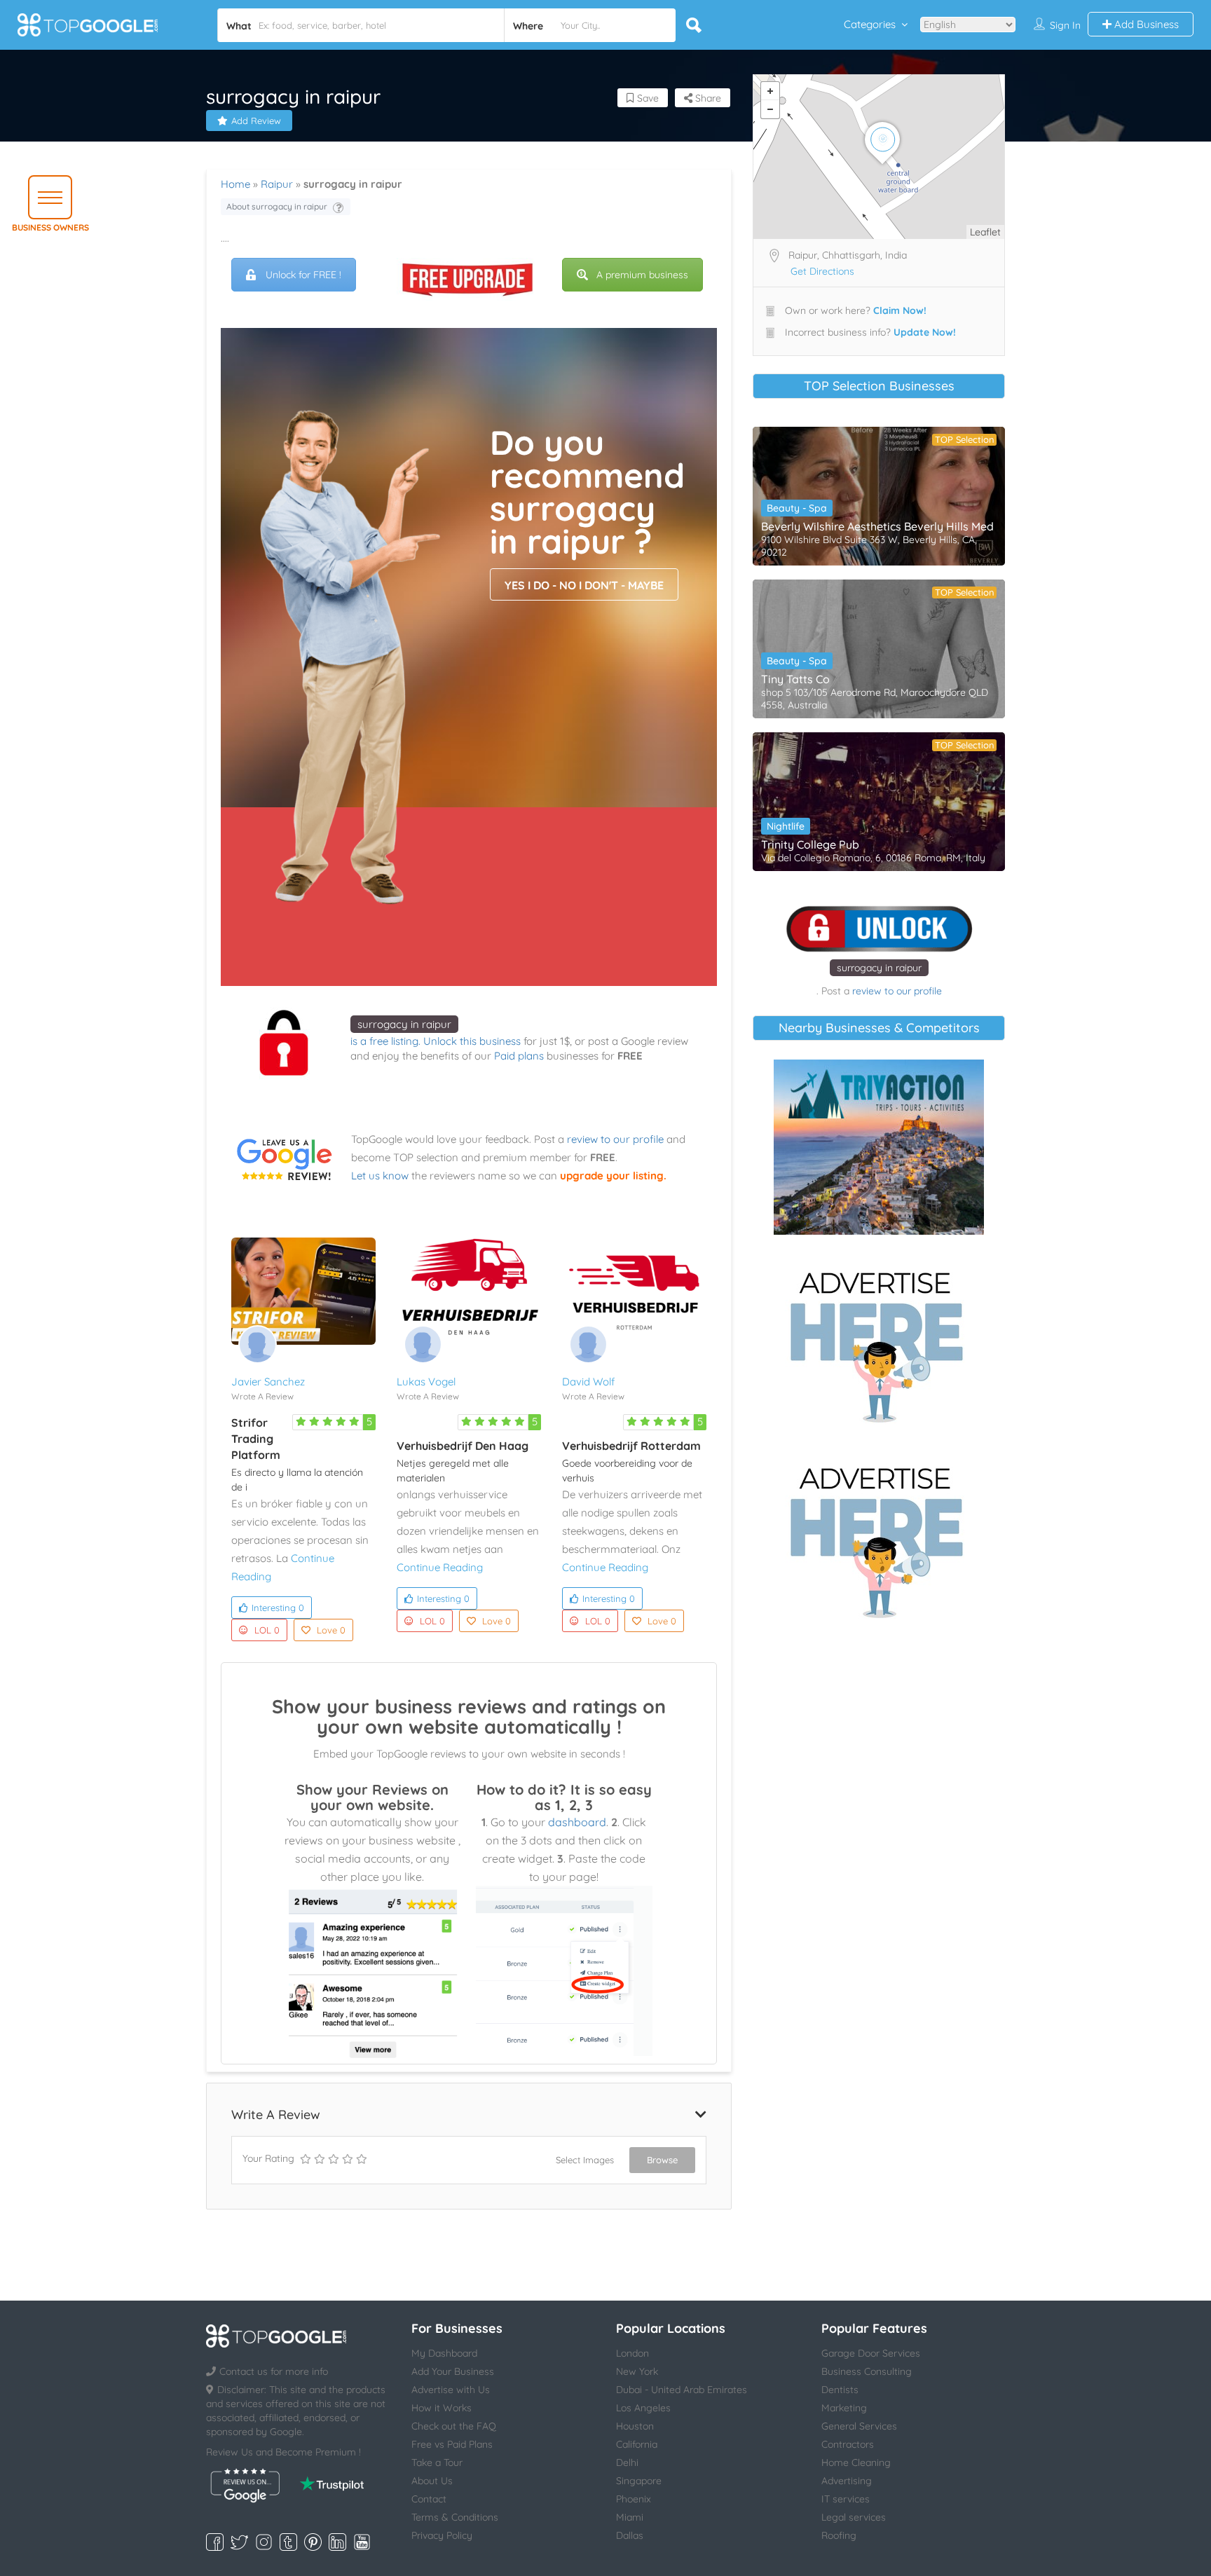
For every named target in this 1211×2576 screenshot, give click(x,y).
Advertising (847, 2481)
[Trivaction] (879, 1147)
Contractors (848, 2444)
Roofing (839, 2535)
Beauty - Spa (797, 508)
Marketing (844, 2408)
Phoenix (634, 2499)
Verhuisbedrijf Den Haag (463, 1446)
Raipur (277, 184)
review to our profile (615, 1139)
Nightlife (786, 826)
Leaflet (985, 232)
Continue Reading (440, 1567)
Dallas (630, 2535)
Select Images (585, 2160)
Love (331, 1630)
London (632, 2353)
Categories (870, 24)
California (637, 2444)
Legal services (854, 2517)
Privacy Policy (442, 2535)
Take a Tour (437, 2462)
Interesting (278, 1608)
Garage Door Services (871, 2353)
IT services (846, 2499)
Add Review (256, 121)
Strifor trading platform (256, 1439)
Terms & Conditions (455, 2517)
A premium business (642, 275)
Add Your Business (453, 2371)
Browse (662, 2160)
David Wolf (588, 1382)
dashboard (577, 1822)
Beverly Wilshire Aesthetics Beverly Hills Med (877, 526)
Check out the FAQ (454, 2426)
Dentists (840, 2390)
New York (637, 2371)
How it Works (442, 2408)
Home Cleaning (856, 2462)
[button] (50, 197)
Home (235, 184)
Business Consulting (867, 2371)
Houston (635, 2426)
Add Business (1145, 24)
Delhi (627, 2462)
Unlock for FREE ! (303, 275)
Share (707, 98)
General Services (859, 2426)
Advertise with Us (451, 2390)
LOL (267, 1630)
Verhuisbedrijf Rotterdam (631, 1446)
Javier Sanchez (268, 1382)
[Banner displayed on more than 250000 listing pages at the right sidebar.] (879, 1343)
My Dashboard (444, 2353)
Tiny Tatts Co (795, 679)
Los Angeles (643, 2408)
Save (646, 98)
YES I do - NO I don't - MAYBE (584, 585)
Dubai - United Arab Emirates (682, 2390)
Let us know (380, 1176)
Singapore (639, 2481)
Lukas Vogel (426, 1382)
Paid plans (519, 1056)
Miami (630, 2517)
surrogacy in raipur (404, 1024)
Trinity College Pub (810, 844)
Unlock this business (472, 1041)
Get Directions (822, 271)
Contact (429, 2499)
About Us (432, 2481)
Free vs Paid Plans (452, 2444)
